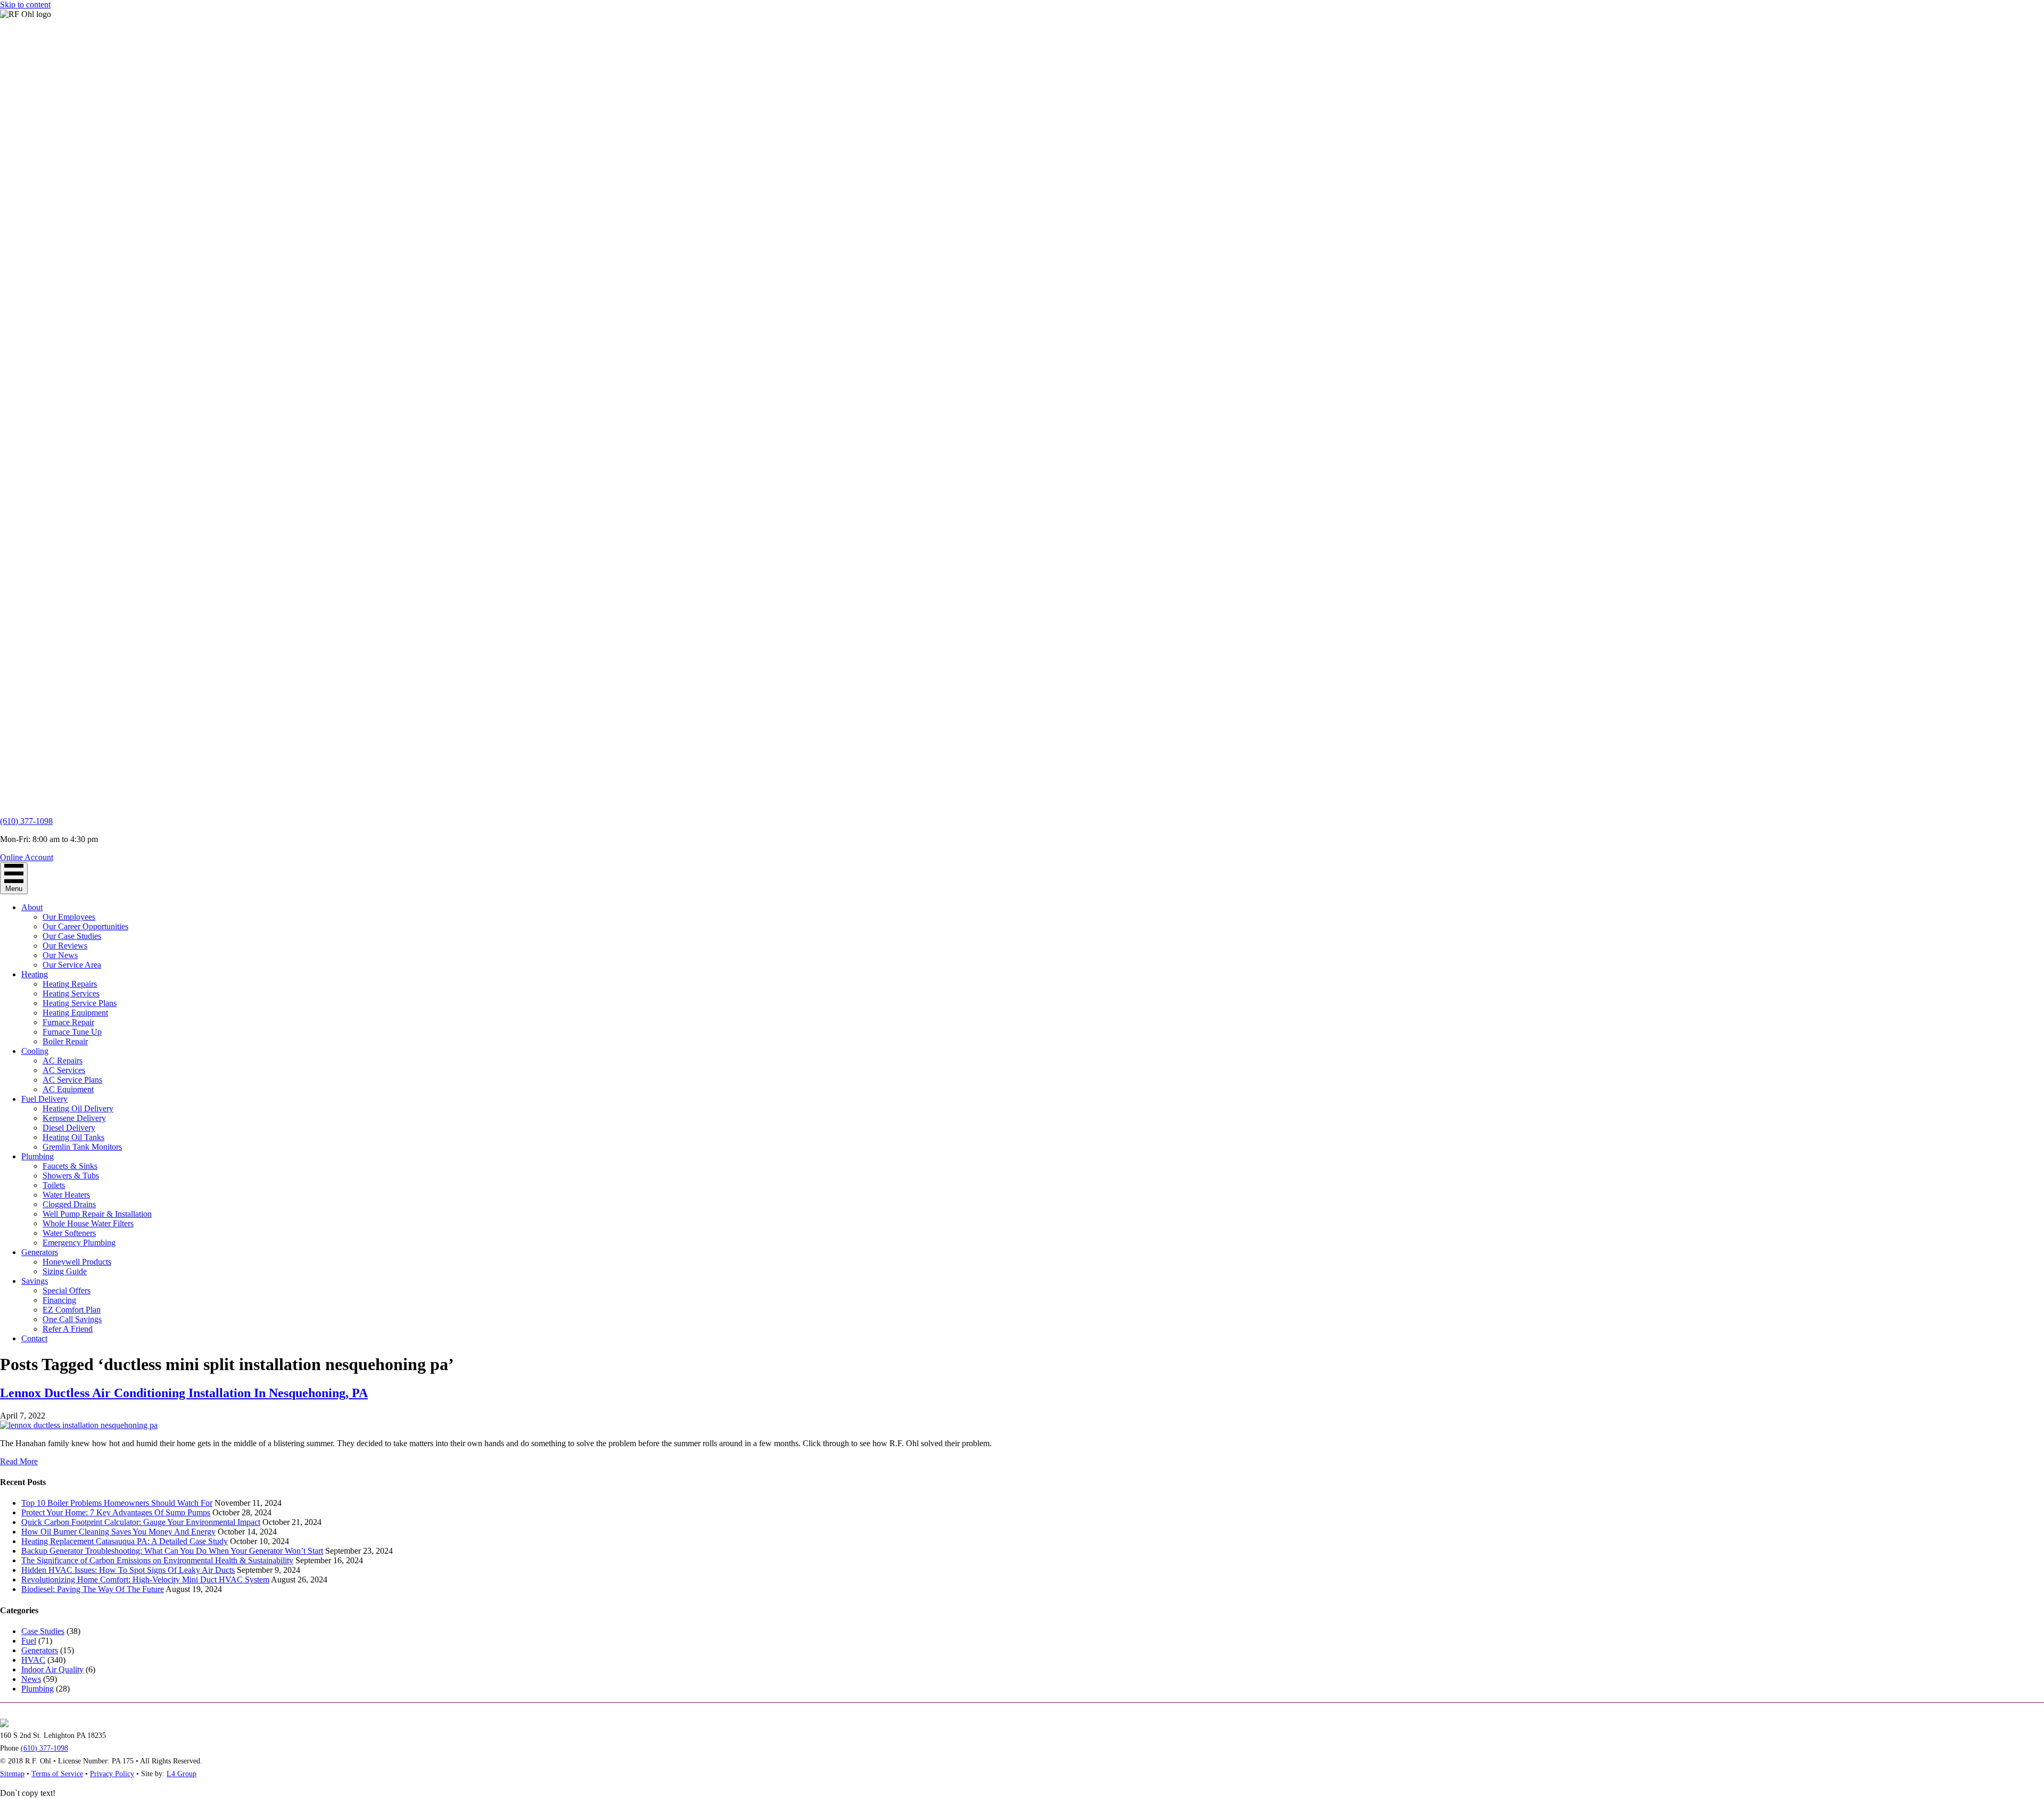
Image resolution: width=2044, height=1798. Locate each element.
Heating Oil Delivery (78, 1108)
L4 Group (182, 1774)
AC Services (64, 1070)
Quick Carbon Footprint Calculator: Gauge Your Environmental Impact (141, 1522)
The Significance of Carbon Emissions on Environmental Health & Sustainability (157, 1560)
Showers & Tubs (71, 1176)
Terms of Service (57, 1774)
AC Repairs (63, 1061)
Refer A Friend (68, 1329)
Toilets (54, 1185)
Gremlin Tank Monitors (82, 1147)
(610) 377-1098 (26, 821)
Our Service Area (72, 965)
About (32, 907)
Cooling (35, 1051)
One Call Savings (72, 1319)
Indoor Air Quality (52, 1669)
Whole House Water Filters (88, 1223)
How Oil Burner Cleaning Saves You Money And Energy (118, 1532)
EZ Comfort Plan (72, 1310)
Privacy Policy (112, 1774)
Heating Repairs (70, 984)
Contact (34, 1338)
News (31, 1679)
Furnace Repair (68, 1022)
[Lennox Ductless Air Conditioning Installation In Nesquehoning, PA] (79, 1425)
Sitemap (12, 1774)
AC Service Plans (72, 1080)
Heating (35, 974)
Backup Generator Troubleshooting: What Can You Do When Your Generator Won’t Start (172, 1551)
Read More (19, 1461)
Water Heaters (66, 1195)
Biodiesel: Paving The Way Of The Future (93, 1589)
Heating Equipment (75, 1013)
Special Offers (67, 1290)
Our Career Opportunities (85, 926)
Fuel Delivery (44, 1099)
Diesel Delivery (69, 1128)
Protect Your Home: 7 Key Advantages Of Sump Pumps (116, 1512)
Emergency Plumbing (79, 1243)
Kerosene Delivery (74, 1118)
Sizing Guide (65, 1271)
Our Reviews (65, 946)
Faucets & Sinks (70, 1166)
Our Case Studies (72, 936)
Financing (59, 1300)
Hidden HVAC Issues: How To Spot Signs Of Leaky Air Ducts (128, 1570)
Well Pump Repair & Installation (97, 1214)
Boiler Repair (65, 1041)
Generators (40, 1252)
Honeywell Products (77, 1262)
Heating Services (71, 993)
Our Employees (69, 917)
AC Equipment (68, 1089)
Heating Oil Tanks (73, 1137)
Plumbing (38, 1156)
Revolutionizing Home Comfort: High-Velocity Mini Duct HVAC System (145, 1580)
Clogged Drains (69, 1204)
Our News (60, 955)
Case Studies (43, 1631)
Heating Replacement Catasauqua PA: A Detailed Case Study (125, 1541)
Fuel (29, 1641)
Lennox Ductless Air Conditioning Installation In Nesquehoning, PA (184, 1393)
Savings (35, 1281)
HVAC (33, 1660)
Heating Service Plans (80, 1003)
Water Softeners (69, 1233)
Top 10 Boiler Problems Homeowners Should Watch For (117, 1503)
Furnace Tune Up (72, 1032)
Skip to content (25, 5)
